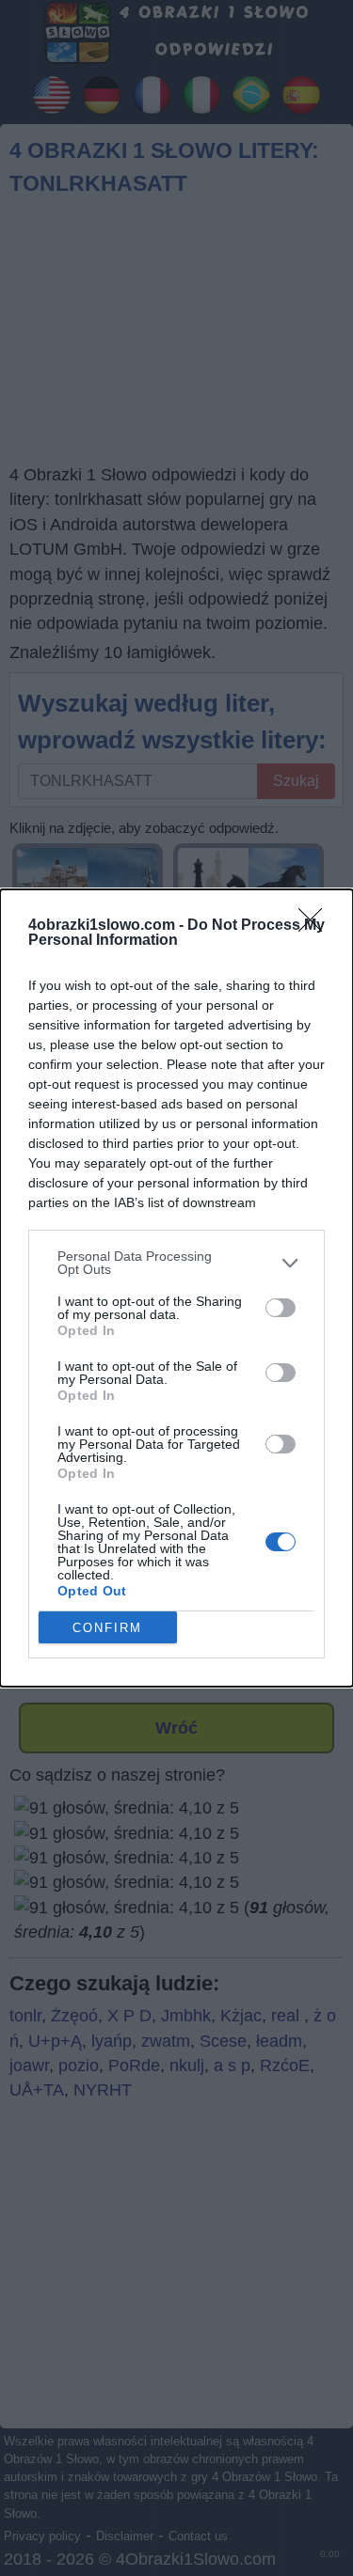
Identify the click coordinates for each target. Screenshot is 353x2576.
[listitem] (176, 1263)
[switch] (281, 1308)
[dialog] (176, 1288)
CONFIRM (107, 1628)
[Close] (316, 926)
